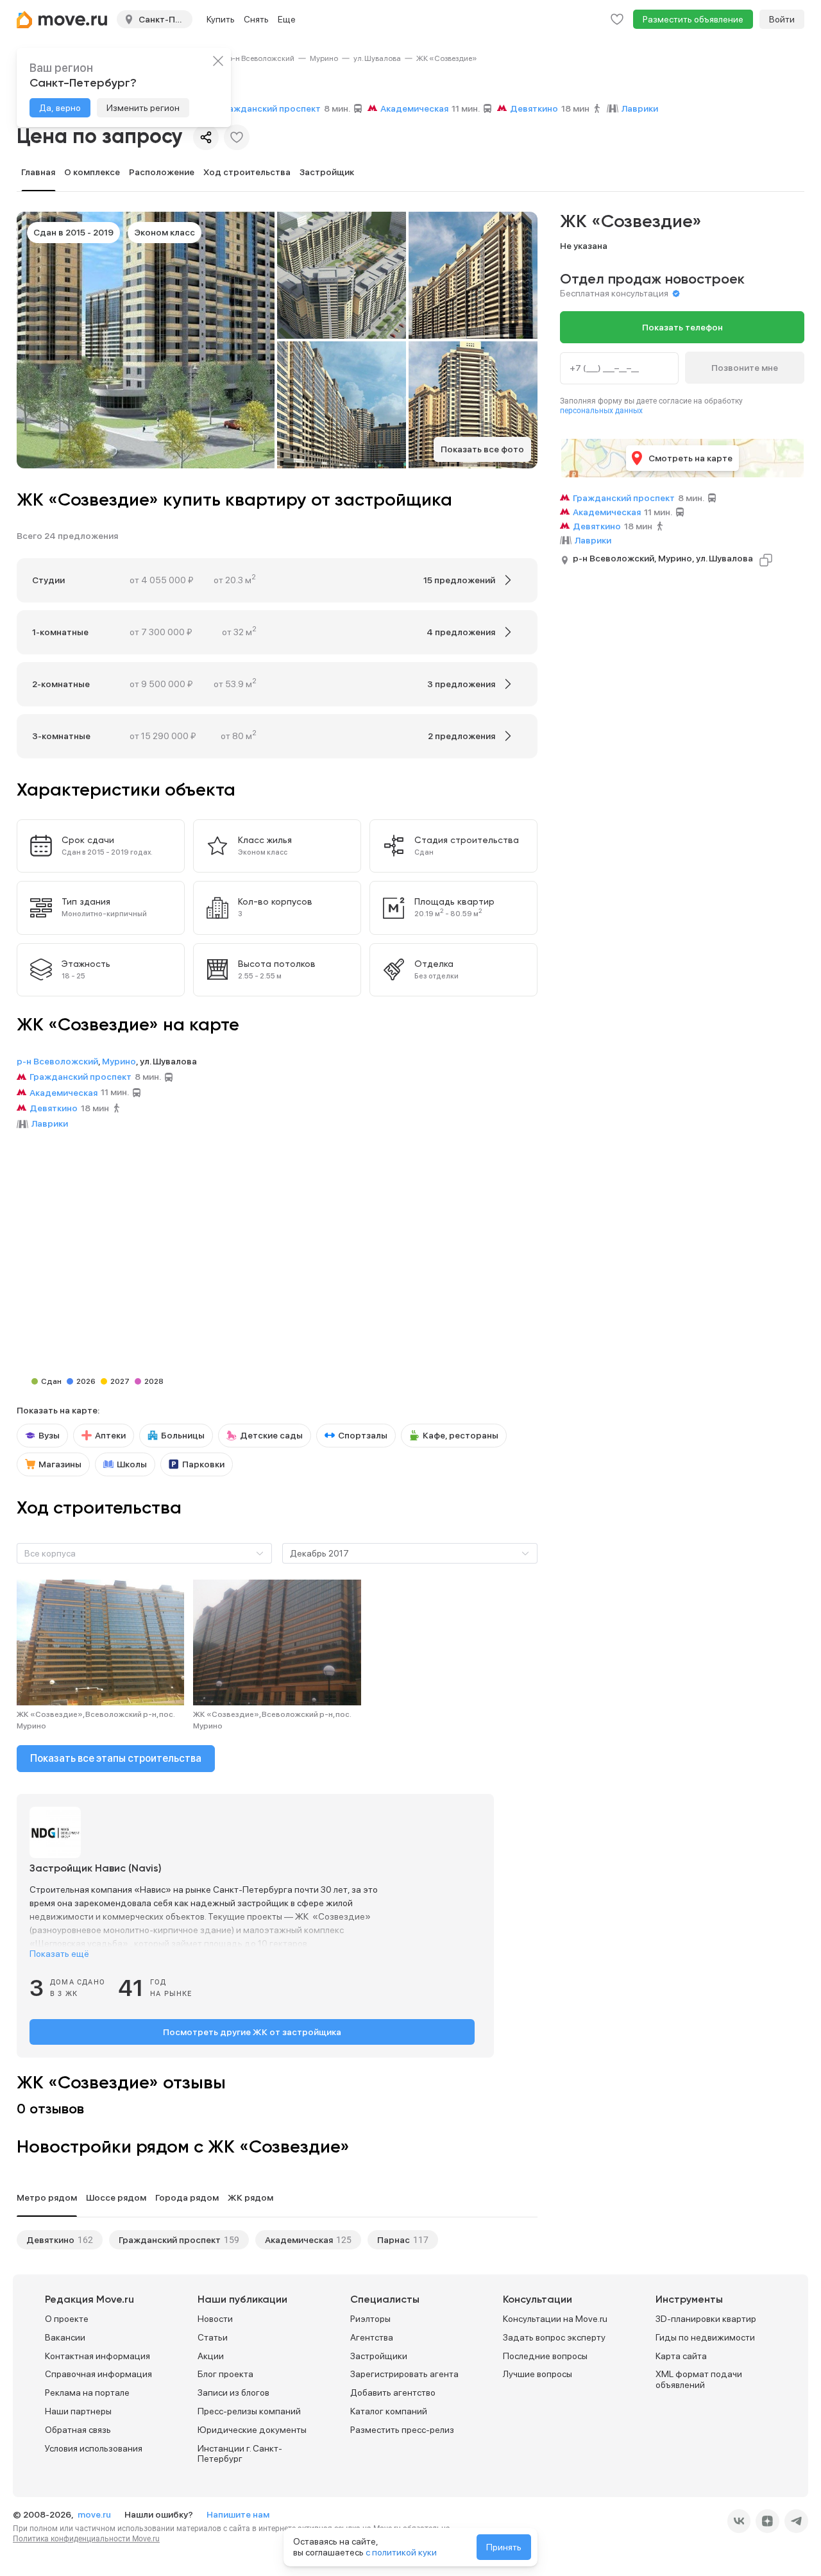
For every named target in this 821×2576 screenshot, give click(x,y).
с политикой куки (401, 2552)
